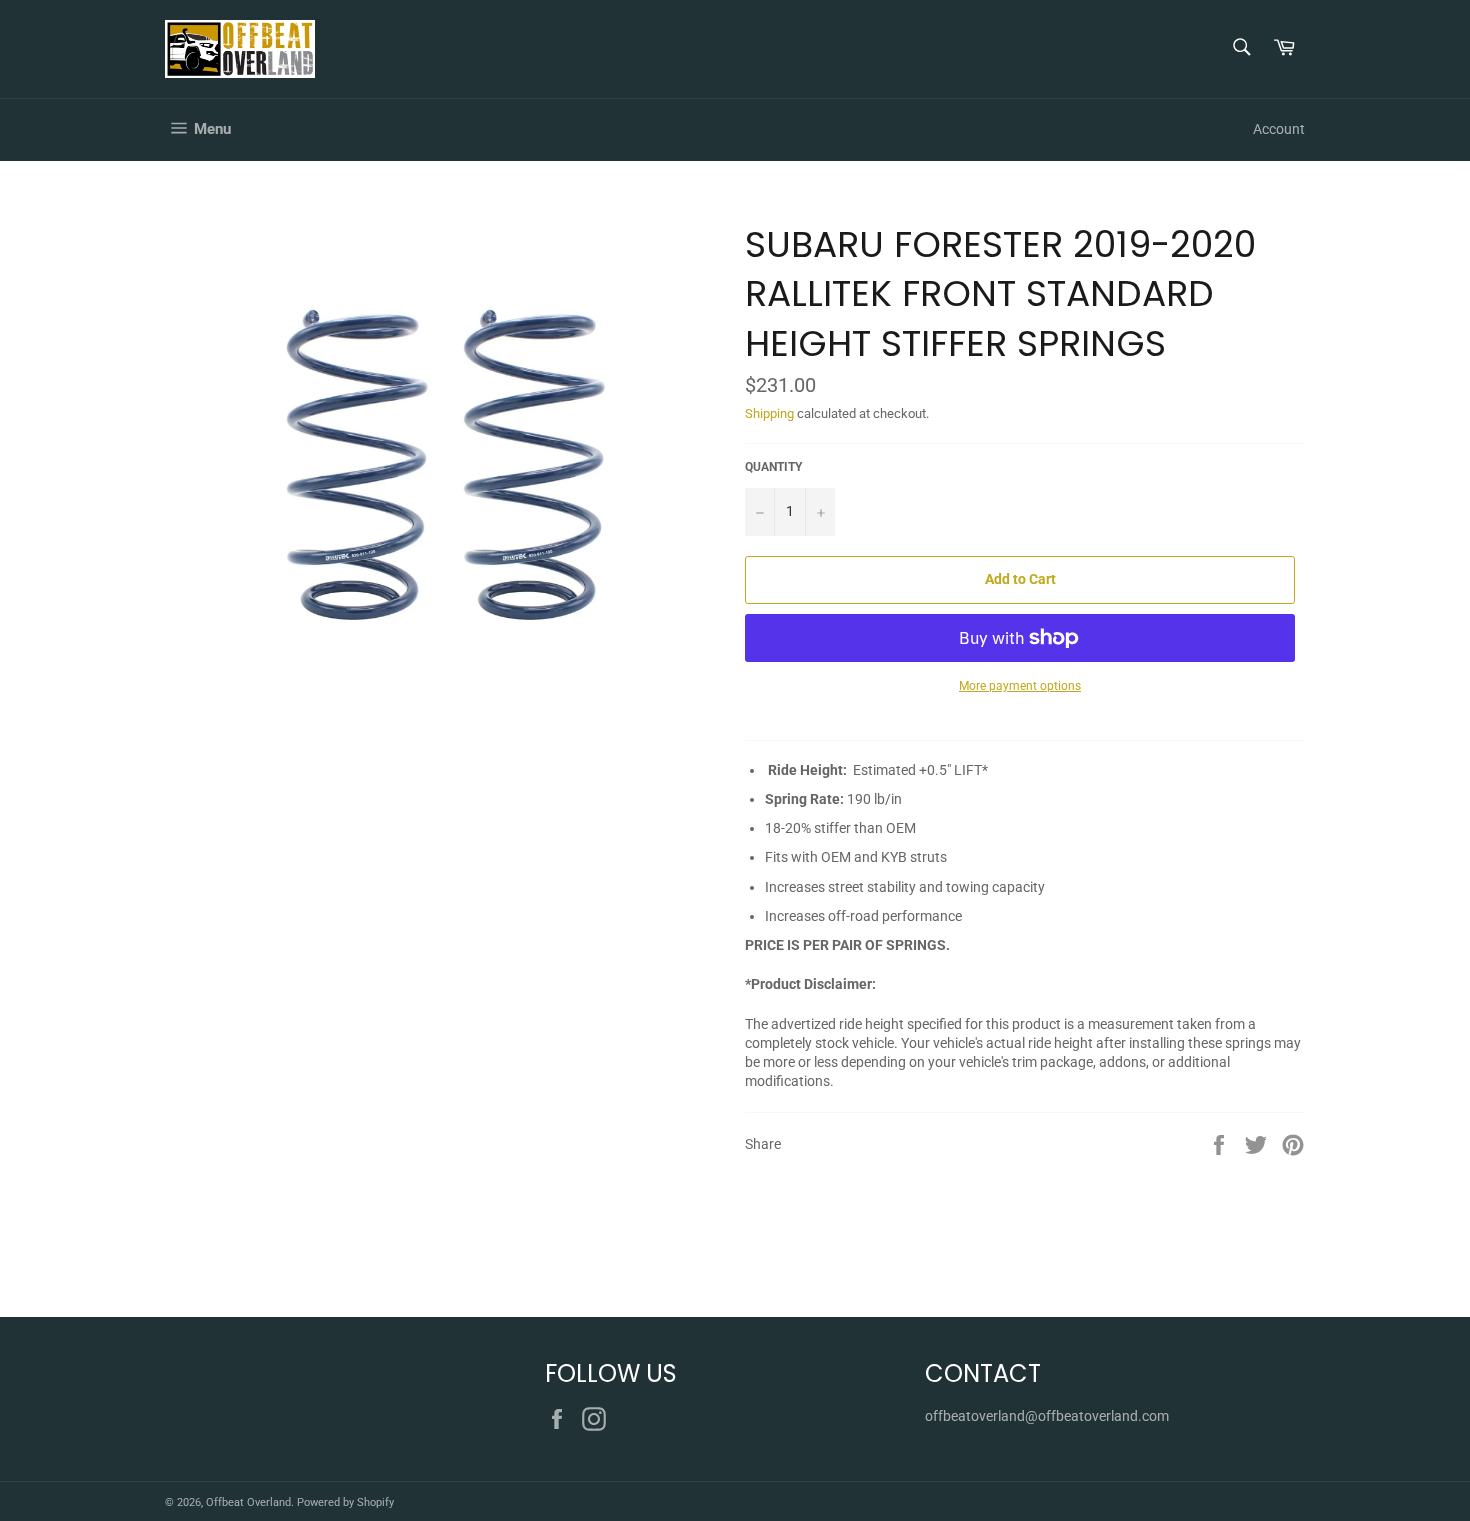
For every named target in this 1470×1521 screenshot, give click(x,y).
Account (1279, 129)
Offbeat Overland (248, 1502)
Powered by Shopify (345, 1502)
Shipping (769, 413)
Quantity (773, 467)
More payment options (1020, 686)
